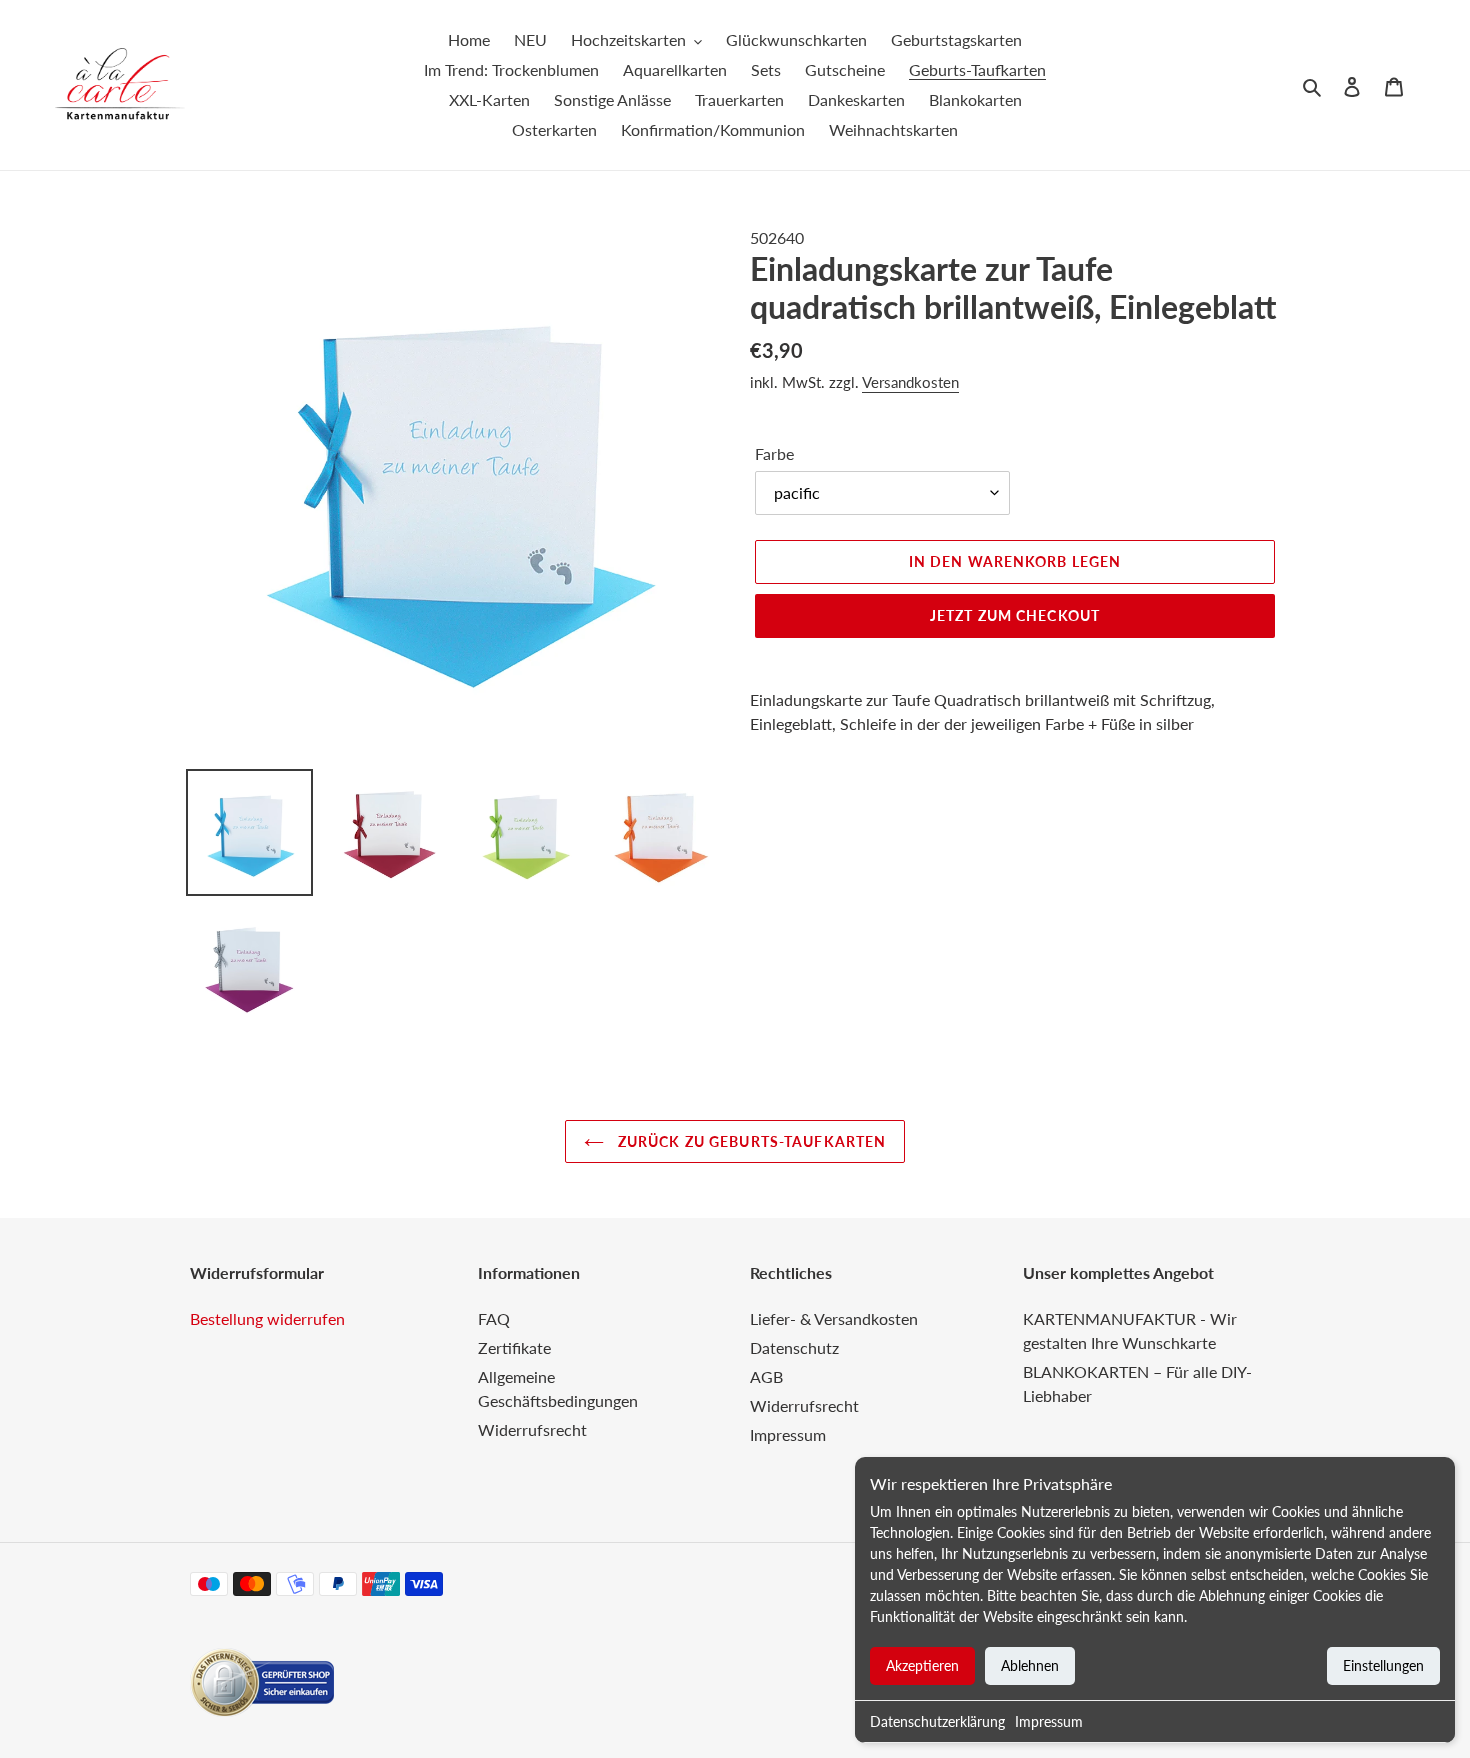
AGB (766, 1376)
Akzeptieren (922, 1665)
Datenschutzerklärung (937, 1721)
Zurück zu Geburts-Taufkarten (750, 1141)
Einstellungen (1383, 1665)
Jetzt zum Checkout (1015, 615)
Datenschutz (794, 1347)
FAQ (494, 1318)
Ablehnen (1030, 1665)
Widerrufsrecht (532, 1429)
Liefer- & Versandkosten (834, 1318)
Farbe (774, 453)
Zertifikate (514, 1347)
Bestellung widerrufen (267, 1318)
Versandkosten (910, 382)
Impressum (1049, 1721)
